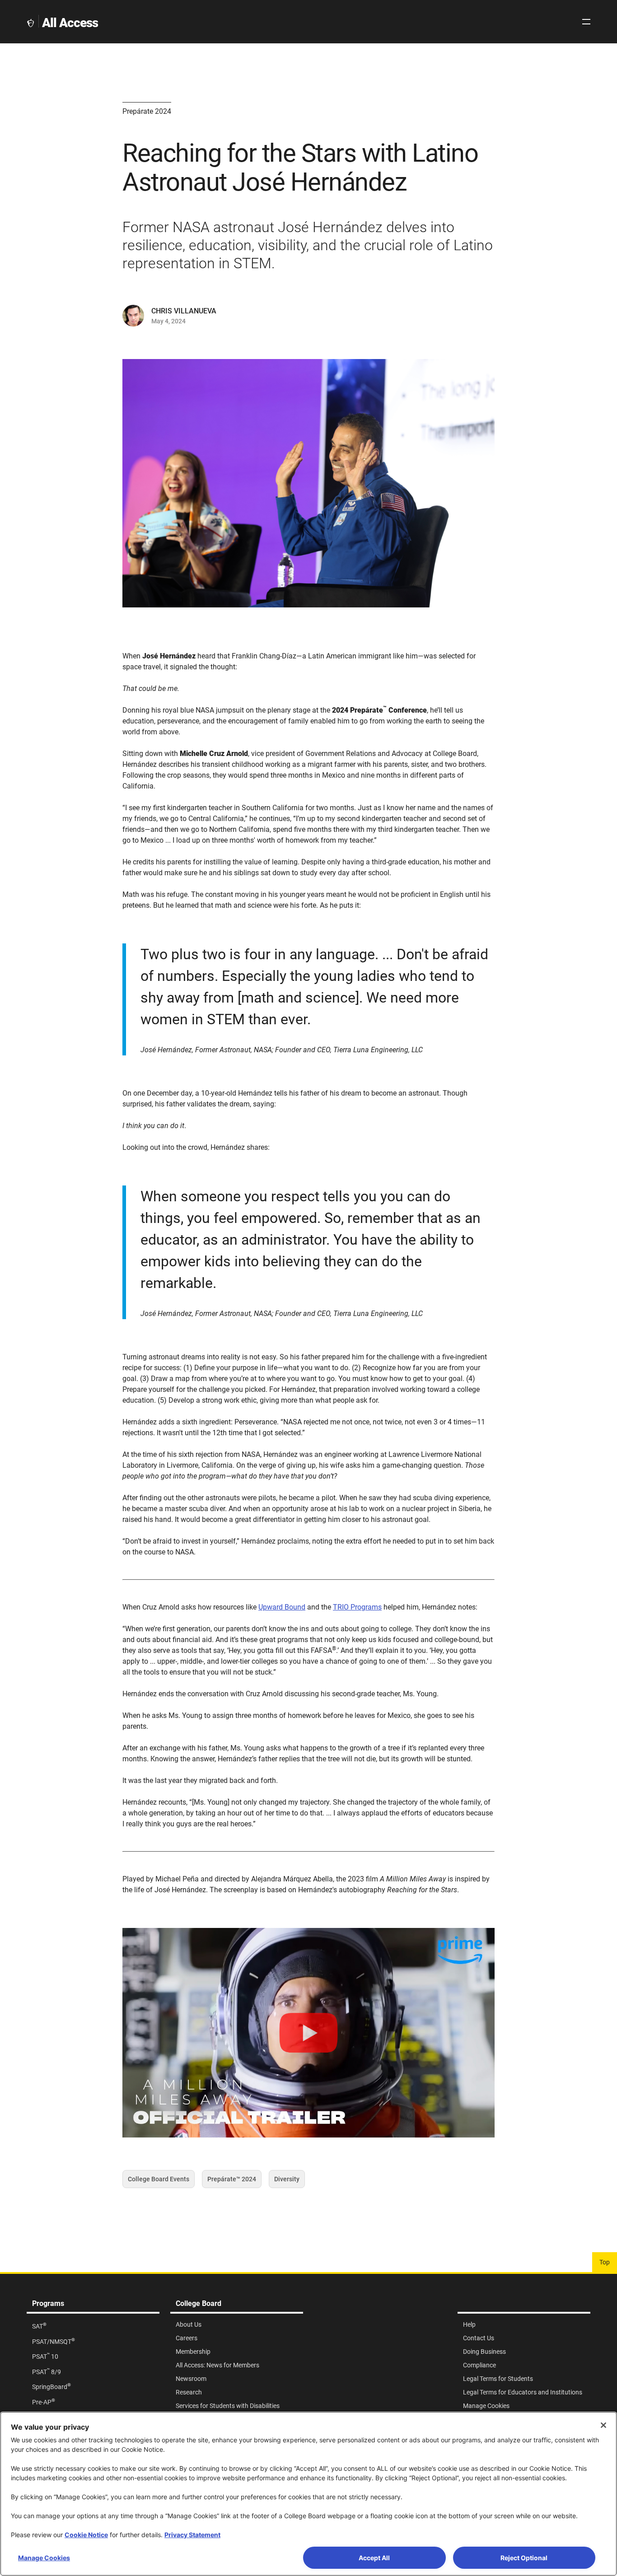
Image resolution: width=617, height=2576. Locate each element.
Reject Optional (524, 2558)
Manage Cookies (44, 2558)
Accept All (374, 2558)
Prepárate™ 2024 (232, 2182)
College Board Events (159, 2182)
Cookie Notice (86, 2535)
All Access (70, 23)
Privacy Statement (192, 2535)
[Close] (603, 2425)
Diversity (287, 2182)
